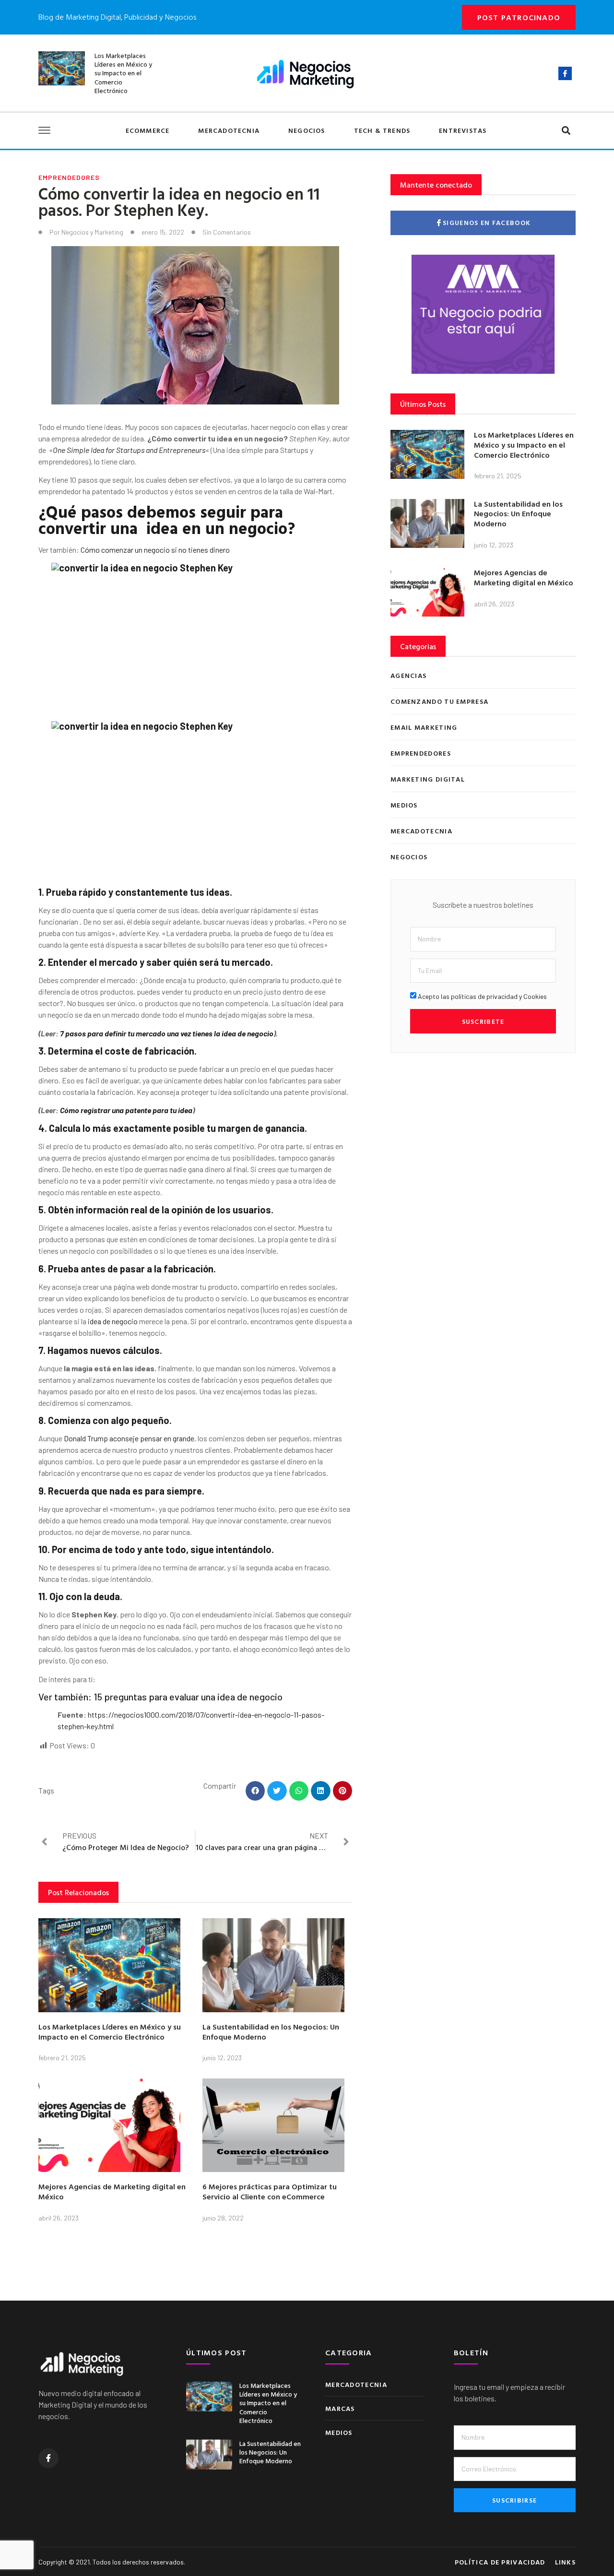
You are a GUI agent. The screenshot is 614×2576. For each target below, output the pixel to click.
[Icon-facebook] (565, 73)
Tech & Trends (382, 130)
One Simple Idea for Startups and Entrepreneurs (129, 450)
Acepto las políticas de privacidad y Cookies (482, 996)
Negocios (307, 130)
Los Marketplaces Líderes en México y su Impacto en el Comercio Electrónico (123, 73)
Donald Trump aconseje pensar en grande (129, 1438)
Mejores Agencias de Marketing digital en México (112, 2191)
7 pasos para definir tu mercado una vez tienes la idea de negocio (167, 1033)
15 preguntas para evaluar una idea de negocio (188, 1697)
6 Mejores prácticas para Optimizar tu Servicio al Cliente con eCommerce (270, 2191)
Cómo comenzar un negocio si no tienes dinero (155, 550)
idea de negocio (113, 1321)
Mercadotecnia (229, 130)
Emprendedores (69, 177)
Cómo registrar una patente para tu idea (126, 1110)
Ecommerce (148, 130)
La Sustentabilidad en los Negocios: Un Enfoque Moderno (271, 2032)
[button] (566, 131)
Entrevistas (463, 130)
